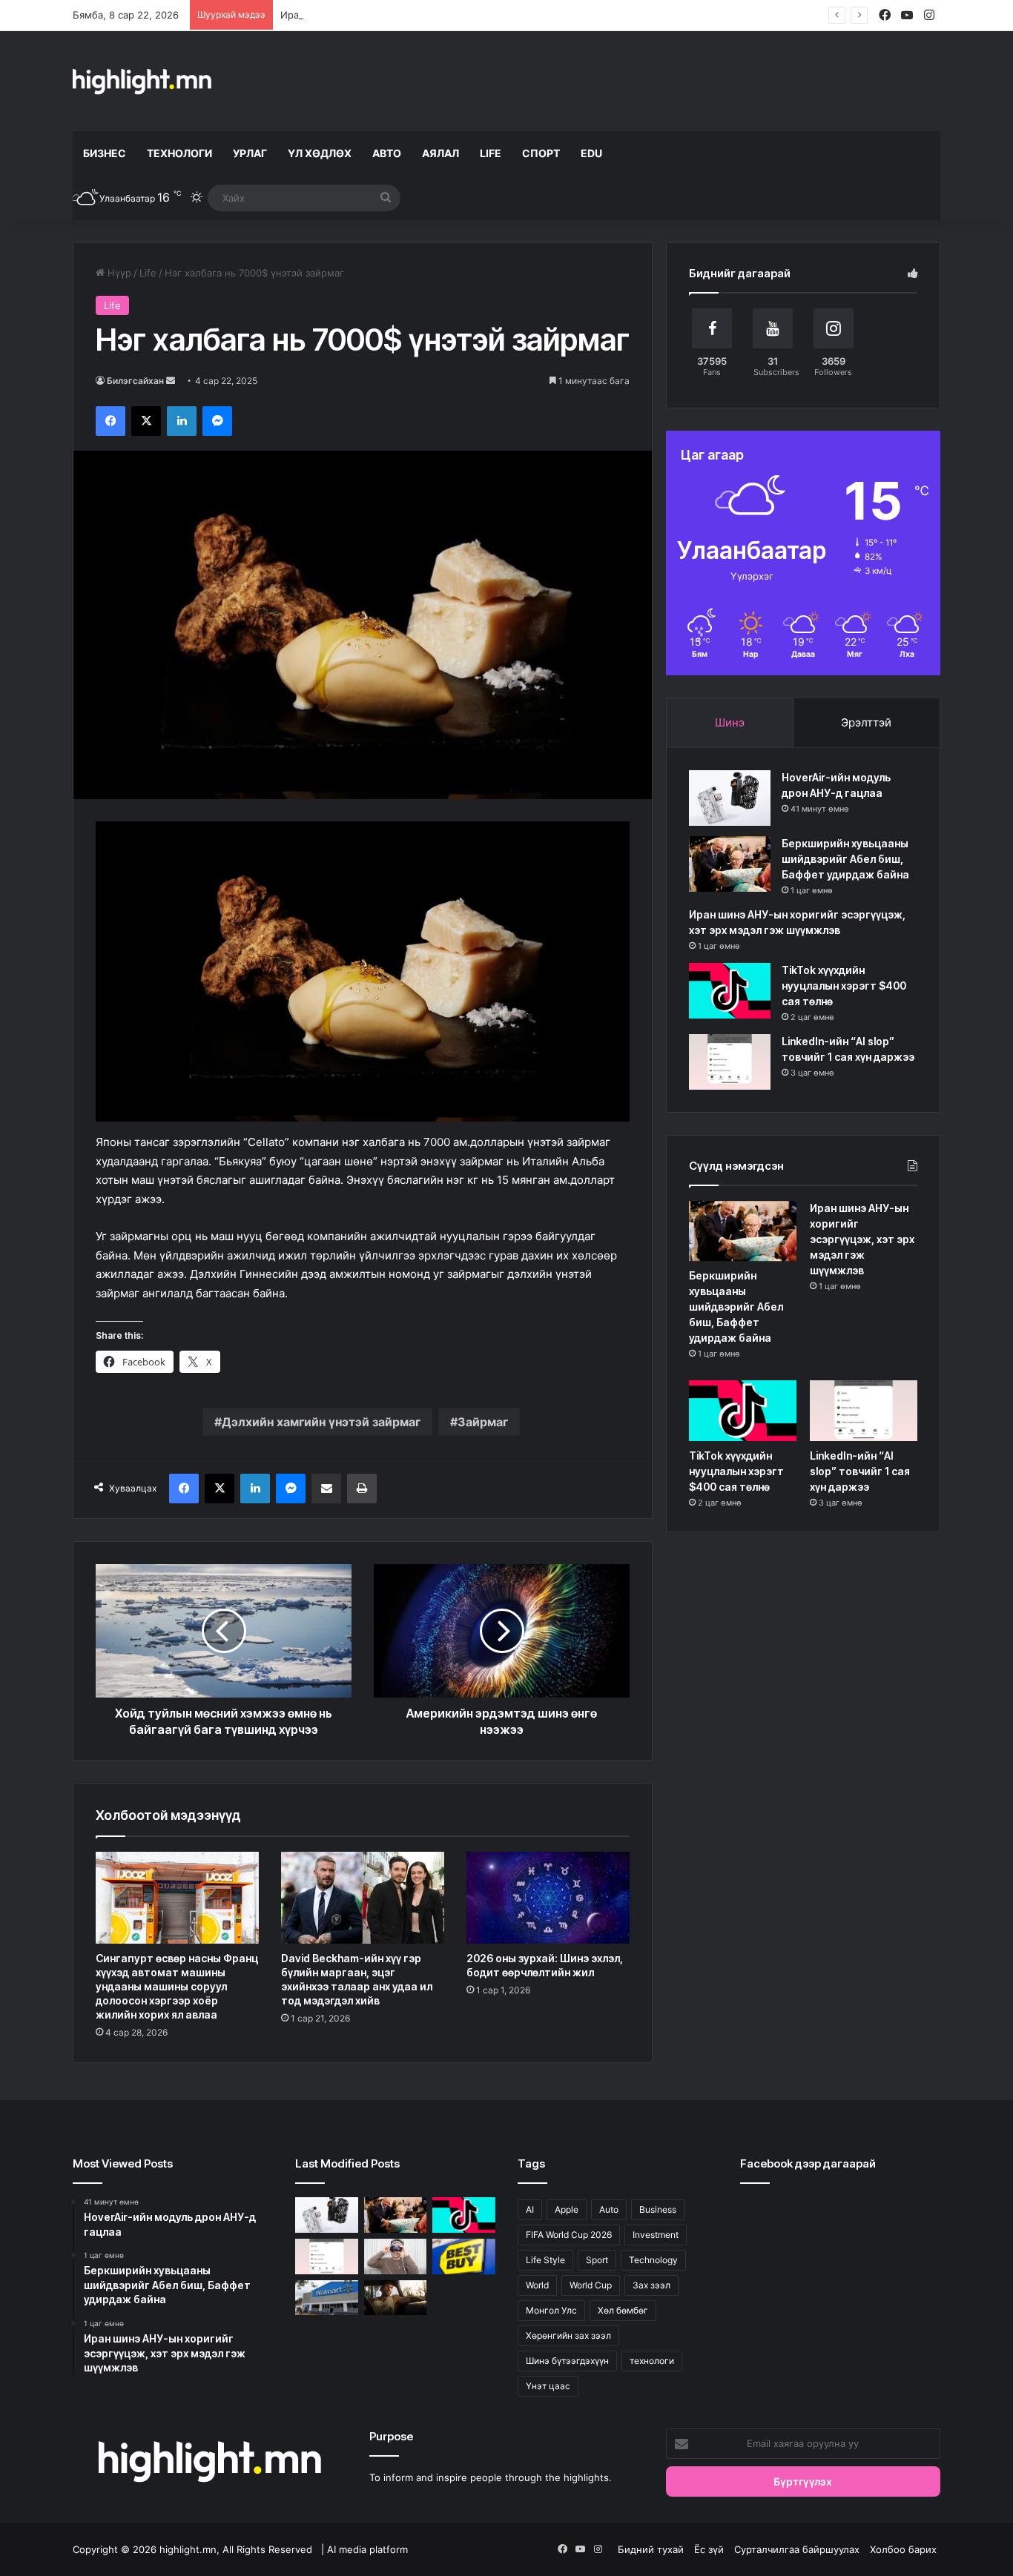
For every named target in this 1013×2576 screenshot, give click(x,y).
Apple (567, 2209)
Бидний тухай (651, 2549)
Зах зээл (651, 2285)
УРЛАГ (250, 153)
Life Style (545, 2260)
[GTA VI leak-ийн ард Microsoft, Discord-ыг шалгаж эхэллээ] (396, 2298)
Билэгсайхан (135, 381)
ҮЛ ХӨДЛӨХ (320, 153)
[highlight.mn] (142, 81)
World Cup (591, 2285)
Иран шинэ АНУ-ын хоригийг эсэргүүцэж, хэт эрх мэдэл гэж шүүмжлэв (453, 15)
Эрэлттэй (866, 722)
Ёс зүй (709, 2549)
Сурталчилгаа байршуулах (797, 2549)
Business (658, 2209)
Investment (656, 2235)
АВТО (387, 153)
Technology (653, 2260)
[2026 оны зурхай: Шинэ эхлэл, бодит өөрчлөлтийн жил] (548, 1898)
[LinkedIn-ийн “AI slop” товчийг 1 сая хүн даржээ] (730, 1062)
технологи (652, 2361)
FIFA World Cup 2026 (569, 2235)
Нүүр (118, 273)
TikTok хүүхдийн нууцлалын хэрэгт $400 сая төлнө (844, 986)
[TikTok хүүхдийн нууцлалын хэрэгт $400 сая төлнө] (730, 991)
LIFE (491, 153)
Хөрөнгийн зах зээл (568, 2335)
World (537, 2285)
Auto (609, 2209)
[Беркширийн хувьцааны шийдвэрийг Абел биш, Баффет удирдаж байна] (730, 864)
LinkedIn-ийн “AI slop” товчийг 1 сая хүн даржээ (860, 1471)
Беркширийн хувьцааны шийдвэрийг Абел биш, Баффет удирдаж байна (845, 859)
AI (530, 2209)
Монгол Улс (551, 2310)
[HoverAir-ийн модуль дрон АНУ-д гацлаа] (730, 798)
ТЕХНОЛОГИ (179, 153)
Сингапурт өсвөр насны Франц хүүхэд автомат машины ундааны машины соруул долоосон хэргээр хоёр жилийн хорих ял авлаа (177, 1986)
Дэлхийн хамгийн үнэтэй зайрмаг (321, 1422)
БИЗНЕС (105, 153)
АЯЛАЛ (440, 153)
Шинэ (730, 722)
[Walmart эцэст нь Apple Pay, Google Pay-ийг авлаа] (327, 2298)
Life (148, 273)
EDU (591, 153)
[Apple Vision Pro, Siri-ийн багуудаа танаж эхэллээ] (396, 2257)
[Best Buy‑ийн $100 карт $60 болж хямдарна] (464, 2257)
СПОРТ (541, 153)
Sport (597, 2260)
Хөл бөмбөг (623, 2310)
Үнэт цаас (548, 2386)
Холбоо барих (903, 2549)
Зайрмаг (483, 1422)
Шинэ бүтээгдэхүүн (567, 2361)
